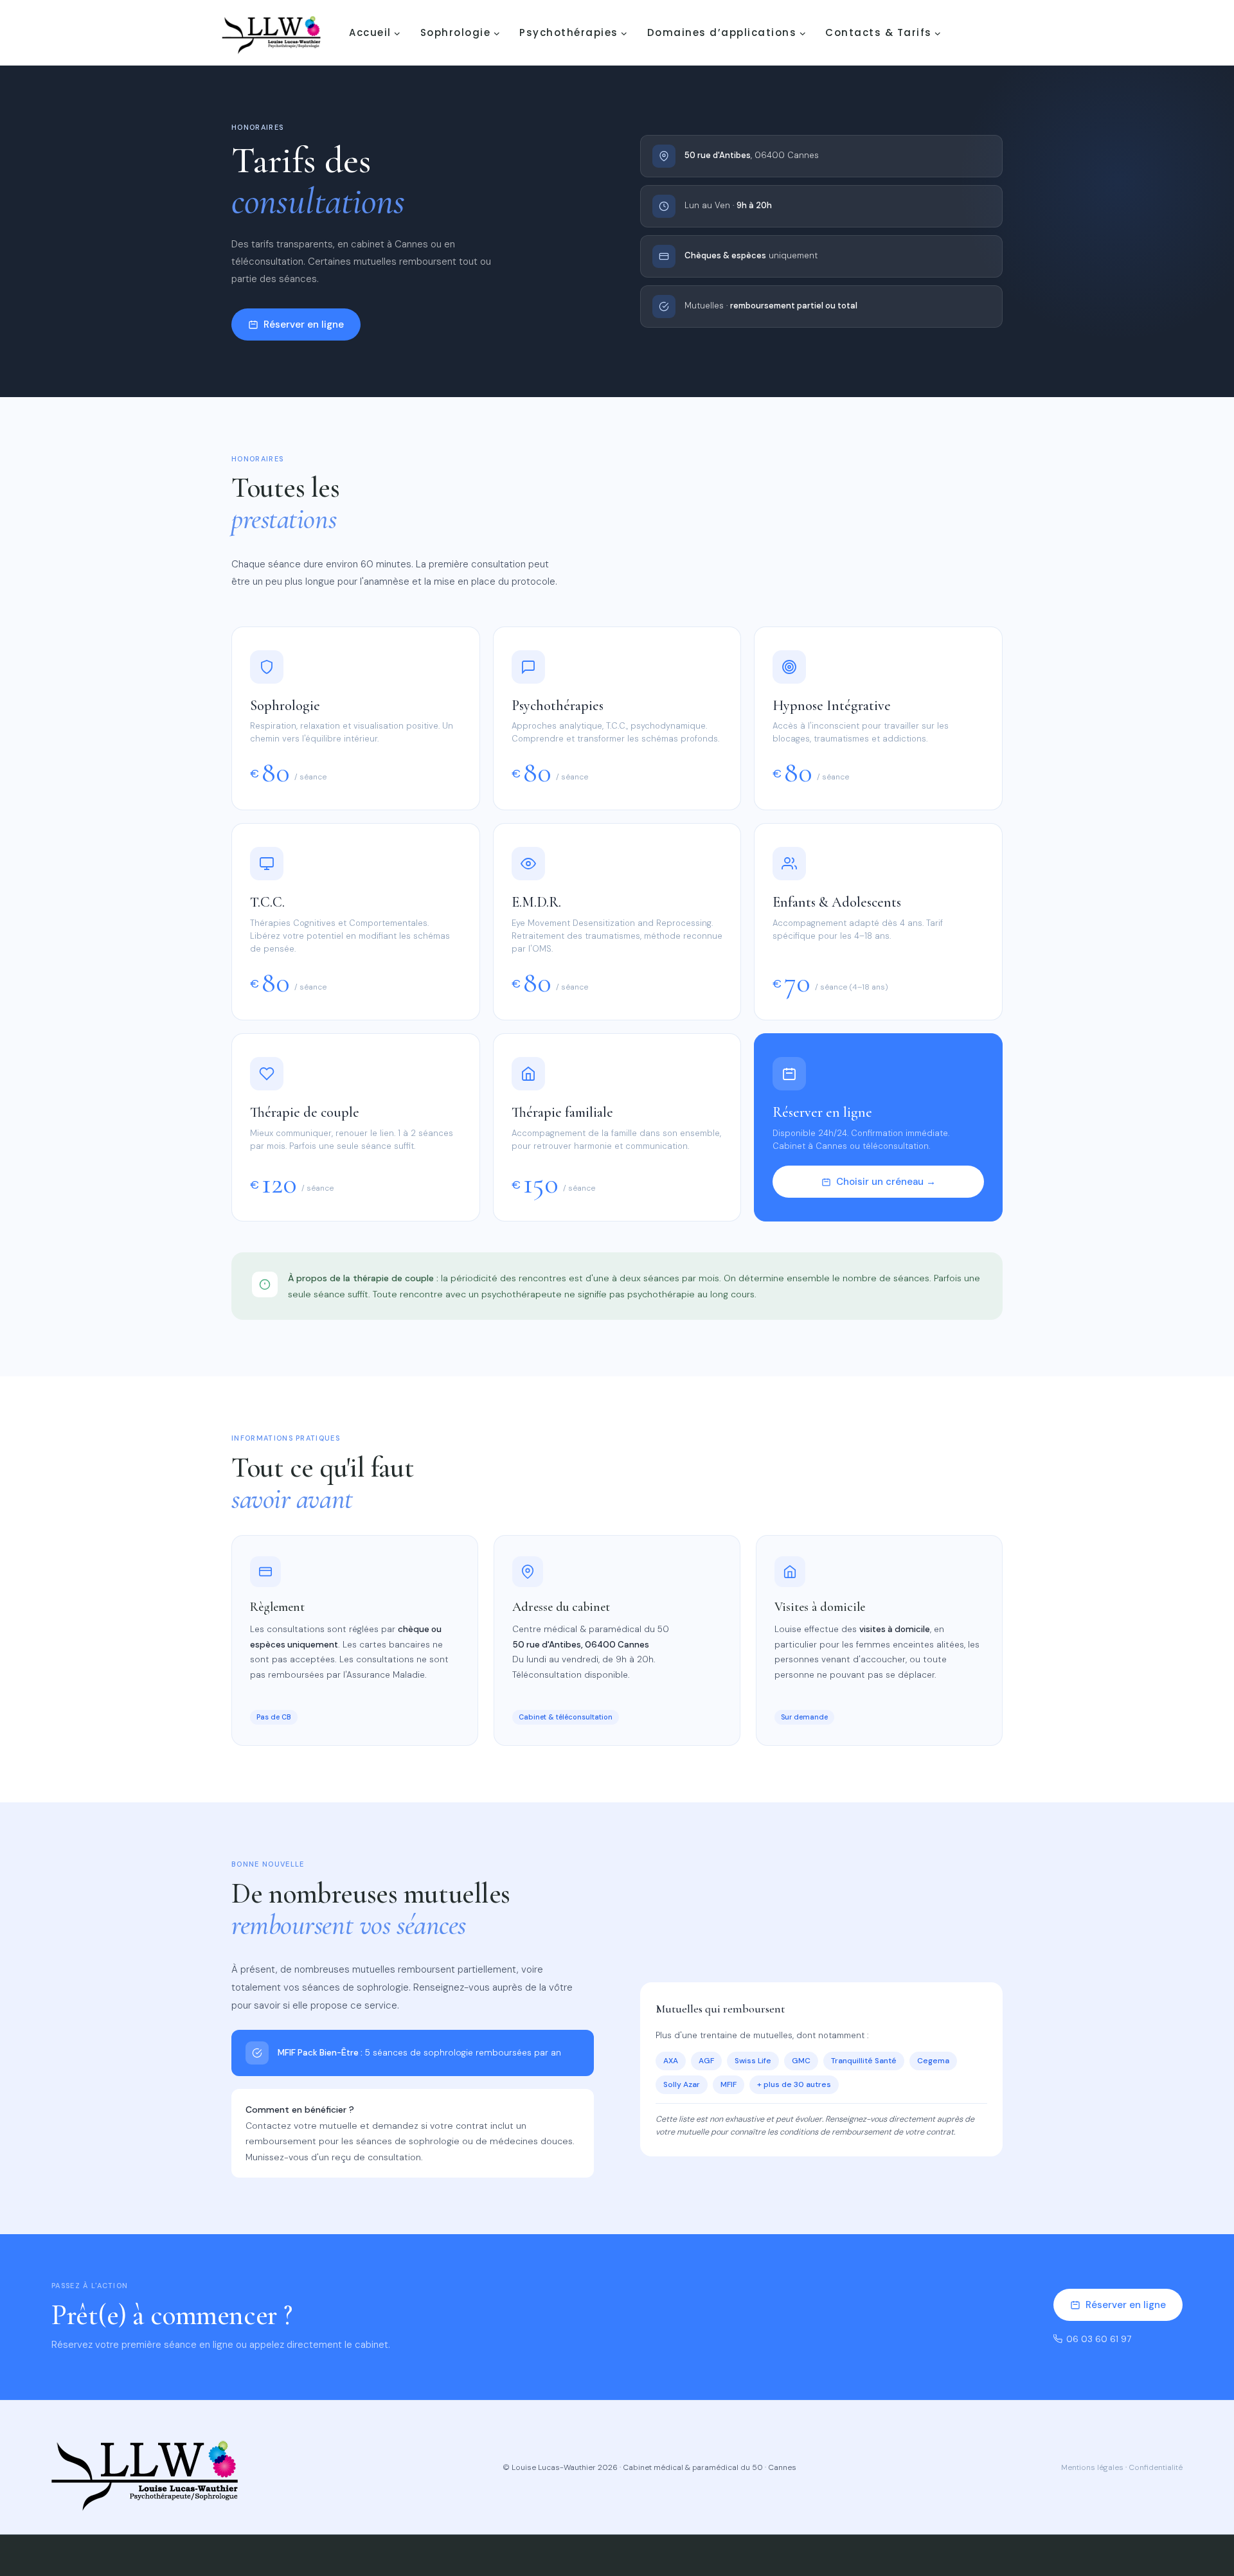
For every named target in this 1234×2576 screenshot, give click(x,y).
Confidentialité (1156, 2467)
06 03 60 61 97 (1099, 2339)
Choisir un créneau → (886, 1182)
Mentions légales (1092, 2467)
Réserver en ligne (304, 324)
